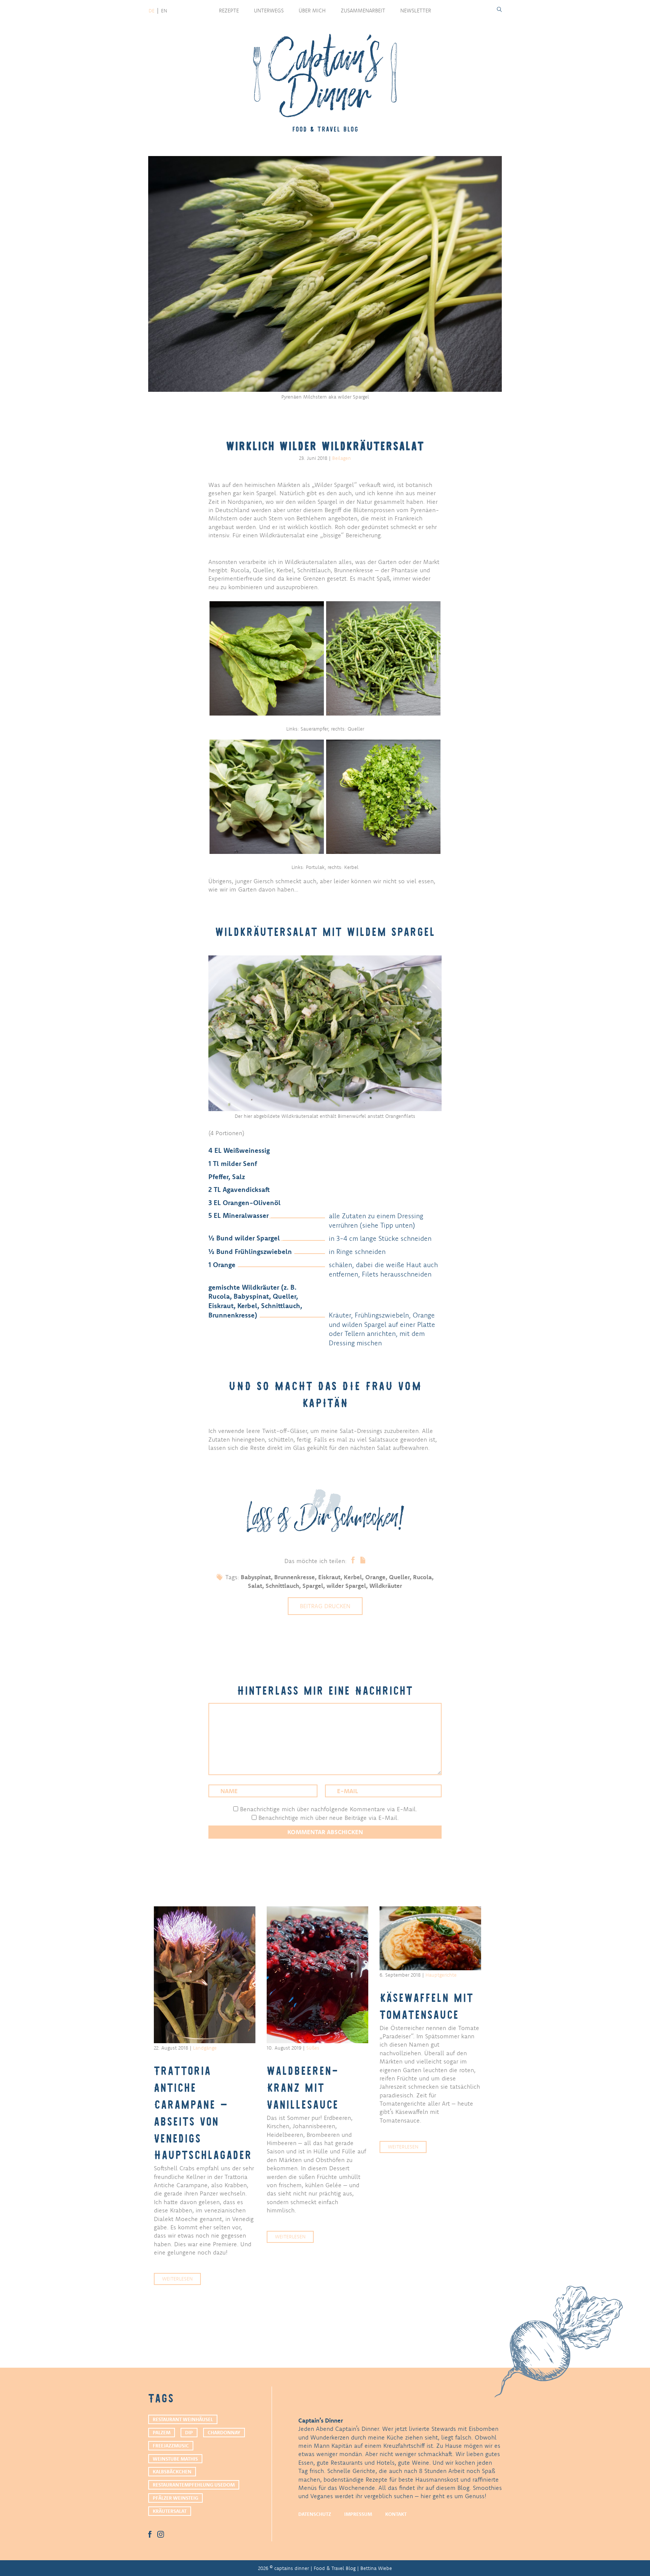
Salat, (257, 1586)
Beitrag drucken (325, 1606)
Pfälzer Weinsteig (175, 2498)
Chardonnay (224, 2432)
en (164, 11)
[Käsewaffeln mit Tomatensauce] (430, 1938)
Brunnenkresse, (296, 1577)
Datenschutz (315, 2514)
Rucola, (423, 1577)
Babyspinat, (257, 1577)
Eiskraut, (331, 1577)
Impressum (358, 2514)
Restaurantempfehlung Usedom (194, 2485)
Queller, (401, 1577)
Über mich (312, 11)
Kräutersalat (170, 2511)
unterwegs (269, 11)
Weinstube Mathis (175, 2459)
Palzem (162, 2432)
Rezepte (229, 11)
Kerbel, (355, 1577)
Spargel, (314, 1586)
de (152, 11)
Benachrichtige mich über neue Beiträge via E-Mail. (329, 1818)
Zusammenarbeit (363, 11)
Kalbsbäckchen (172, 2471)
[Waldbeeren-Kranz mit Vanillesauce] (317, 1975)
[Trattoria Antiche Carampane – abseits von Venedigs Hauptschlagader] (205, 1975)
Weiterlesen (177, 2279)
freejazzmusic (171, 2446)
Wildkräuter (386, 1586)
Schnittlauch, (284, 1586)
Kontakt (396, 2514)
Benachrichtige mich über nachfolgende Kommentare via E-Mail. (329, 1809)
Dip (189, 2432)
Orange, (377, 1577)
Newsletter (416, 11)
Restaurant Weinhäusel (183, 2419)
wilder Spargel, (348, 1586)
